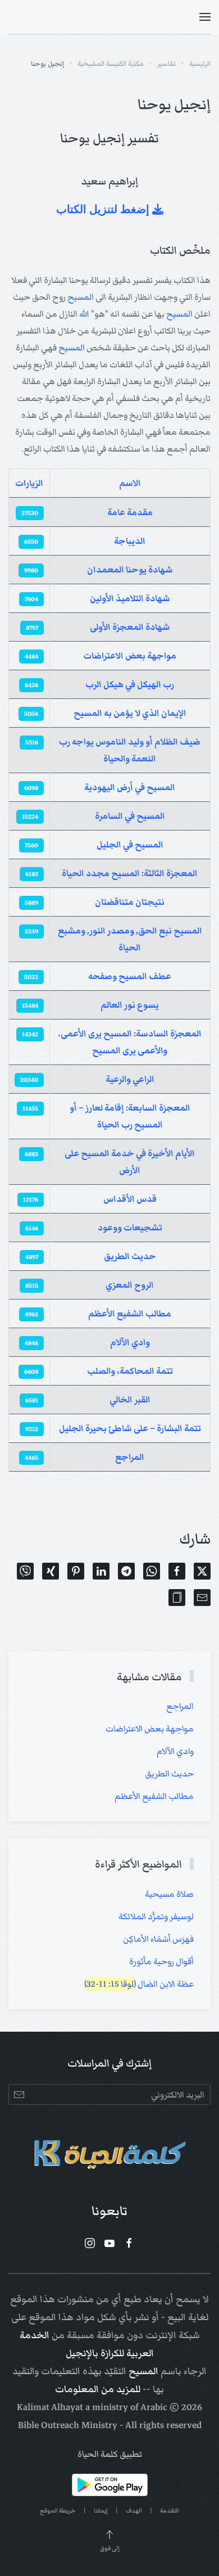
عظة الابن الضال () (139, 1984)
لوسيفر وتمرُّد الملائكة (156, 1916)
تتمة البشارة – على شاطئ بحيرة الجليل (130, 1428)
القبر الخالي (130, 1400)
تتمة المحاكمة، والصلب (130, 1371)
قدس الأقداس (130, 1199)
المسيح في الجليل (130, 845)
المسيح (81, 297)
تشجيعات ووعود (130, 1228)
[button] (205, 17)
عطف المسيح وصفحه (130, 976)
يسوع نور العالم (130, 1005)
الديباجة (130, 541)
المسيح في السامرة (130, 816)
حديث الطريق (130, 1256)
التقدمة (170, 2510)
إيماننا (101, 2510)
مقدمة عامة (130, 512)
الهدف (134, 2510)
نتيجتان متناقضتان (130, 902)
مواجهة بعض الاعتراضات (130, 656)
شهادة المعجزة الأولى (130, 627)
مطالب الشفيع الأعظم (130, 1314)
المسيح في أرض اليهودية (130, 787)
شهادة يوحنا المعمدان (130, 570)
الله (84, 314)
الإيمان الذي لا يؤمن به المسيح (130, 713)
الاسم (130, 483)
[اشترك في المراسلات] (19, 2094)
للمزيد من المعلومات (98, 2389)
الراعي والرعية (130, 1079)
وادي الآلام (130, 1342)
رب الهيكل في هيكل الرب (130, 684)
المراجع (130, 1457)
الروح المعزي (130, 1285)
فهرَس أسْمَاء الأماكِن (158, 1939)
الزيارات (29, 483)
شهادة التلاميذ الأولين (130, 598)
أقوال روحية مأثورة (161, 1961)
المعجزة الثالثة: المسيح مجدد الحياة (130, 873)
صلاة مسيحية (169, 1894)
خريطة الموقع (58, 2510)
